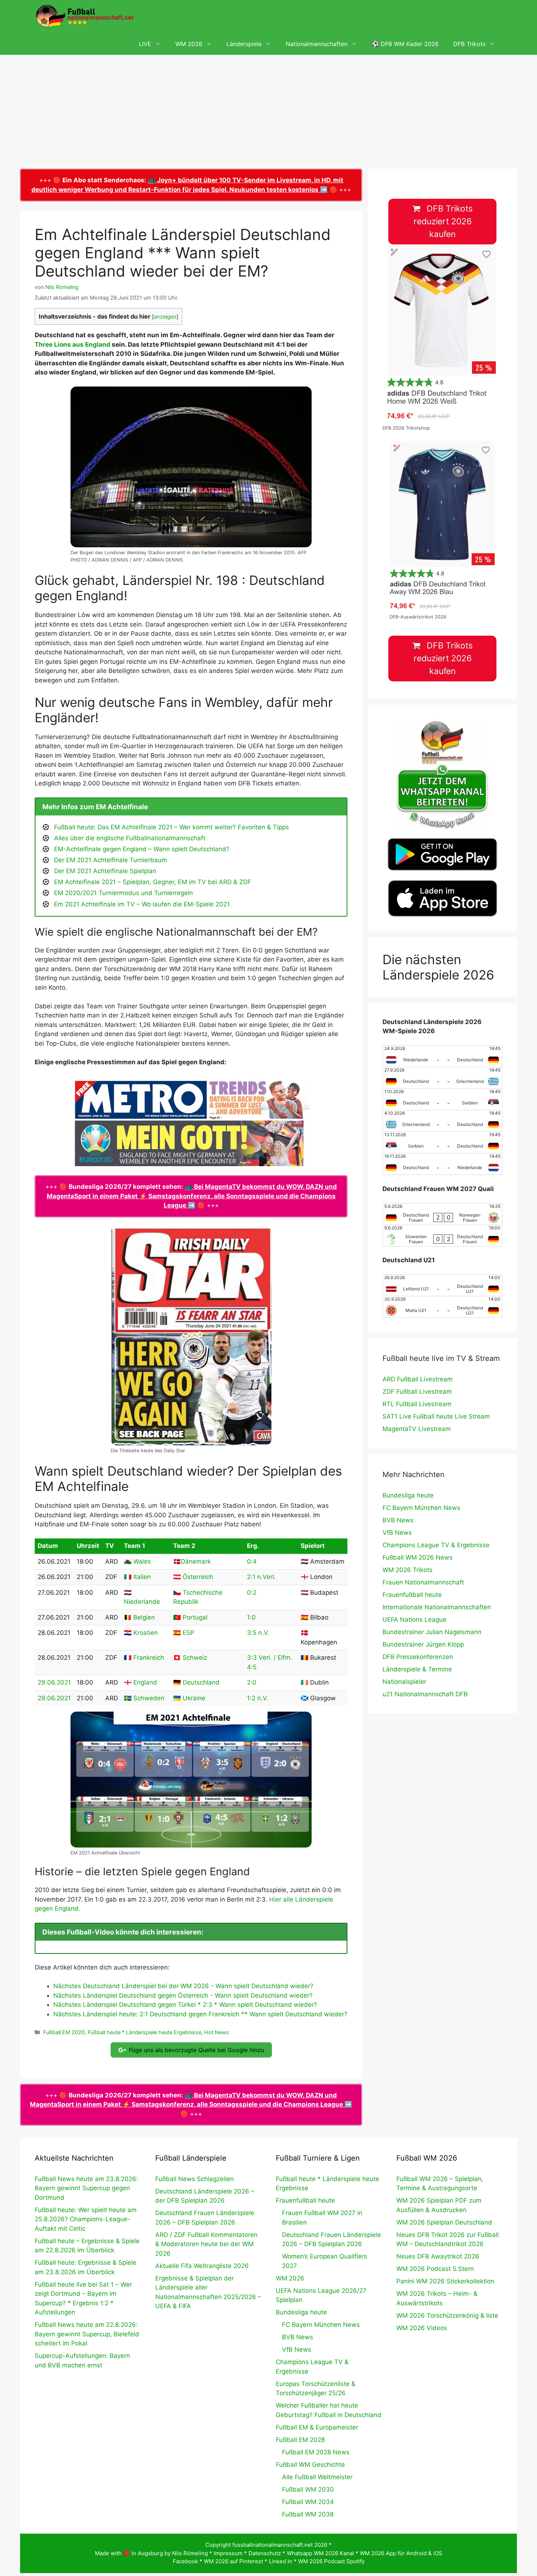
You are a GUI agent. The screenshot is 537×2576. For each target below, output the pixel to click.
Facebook (185, 2561)
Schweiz (195, 1658)
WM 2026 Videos (422, 2328)
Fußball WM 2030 (308, 2489)
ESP (188, 1633)
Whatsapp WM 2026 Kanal (320, 2553)
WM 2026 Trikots (407, 1570)
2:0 (252, 1682)
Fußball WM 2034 (308, 2502)
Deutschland (201, 1682)
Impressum (228, 2553)
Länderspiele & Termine (417, 1669)
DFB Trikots (469, 44)
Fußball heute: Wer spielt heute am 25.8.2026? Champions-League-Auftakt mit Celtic (86, 2219)
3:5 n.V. (258, 1633)
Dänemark (196, 1561)
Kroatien (146, 1633)
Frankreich (149, 1658)
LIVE (145, 44)
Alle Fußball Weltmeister (317, 2477)
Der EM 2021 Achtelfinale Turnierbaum (111, 860)
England (145, 1682)
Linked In (281, 2561)
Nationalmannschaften (317, 44)
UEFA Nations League (414, 1620)
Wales (142, 1561)
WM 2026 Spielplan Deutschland (444, 2222)
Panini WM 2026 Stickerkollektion (445, 2281)
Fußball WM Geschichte (310, 2465)
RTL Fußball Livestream (417, 1404)
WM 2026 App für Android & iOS (401, 2553)
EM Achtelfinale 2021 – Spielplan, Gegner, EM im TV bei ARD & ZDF (153, 882)
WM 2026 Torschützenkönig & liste (447, 2316)
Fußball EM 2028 (300, 2440)
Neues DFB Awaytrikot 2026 (438, 2256)
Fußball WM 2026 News (418, 1557)
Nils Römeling (190, 2553)
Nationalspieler (404, 1682)
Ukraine (194, 1698)
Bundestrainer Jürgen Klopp (423, 1644)
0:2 (252, 1593)
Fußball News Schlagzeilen (195, 2179)
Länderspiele (244, 44)
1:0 (251, 1617)
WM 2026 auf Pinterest (233, 2561)
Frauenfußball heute (412, 1595)
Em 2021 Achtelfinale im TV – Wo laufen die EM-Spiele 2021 (142, 904)
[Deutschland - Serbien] (442, 1099)
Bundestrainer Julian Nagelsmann (432, 1632)
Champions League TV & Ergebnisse (436, 1545)
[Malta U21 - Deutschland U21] (442, 1307)
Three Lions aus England (73, 345)
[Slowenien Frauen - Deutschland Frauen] (442, 1236)
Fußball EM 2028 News (316, 2452)
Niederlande (142, 1602)
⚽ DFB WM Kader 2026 (405, 44)
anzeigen (165, 317)
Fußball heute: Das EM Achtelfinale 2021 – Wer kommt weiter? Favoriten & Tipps (172, 827)
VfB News (397, 1533)
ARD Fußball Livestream (418, 1379)
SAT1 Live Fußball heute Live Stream (436, 1416)
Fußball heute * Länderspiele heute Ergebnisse (144, 2032)
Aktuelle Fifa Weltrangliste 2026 (202, 2266)
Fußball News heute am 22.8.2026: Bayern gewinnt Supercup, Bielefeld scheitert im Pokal (87, 2334)
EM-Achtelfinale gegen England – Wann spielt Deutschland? (142, 849)
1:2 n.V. (258, 1698)
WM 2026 (189, 44)
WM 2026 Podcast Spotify (331, 2561)
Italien (142, 1577)
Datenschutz (265, 2553)
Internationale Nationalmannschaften (437, 1607)
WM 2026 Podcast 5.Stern (435, 2269)
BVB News (398, 1520)
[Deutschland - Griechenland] (442, 1078)
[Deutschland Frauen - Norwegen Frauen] (442, 1214)
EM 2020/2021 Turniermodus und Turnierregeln (123, 893)
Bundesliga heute (408, 1495)
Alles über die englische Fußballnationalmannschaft (130, 838)
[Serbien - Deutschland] (442, 1142)
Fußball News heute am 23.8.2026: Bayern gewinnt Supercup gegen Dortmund (86, 2188)
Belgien (144, 1617)
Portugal (195, 1617)
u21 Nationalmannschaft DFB (425, 1694)
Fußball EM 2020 (64, 2032)
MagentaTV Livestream (417, 1429)
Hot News (217, 2032)
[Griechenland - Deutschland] (442, 1121)
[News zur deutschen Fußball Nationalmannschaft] (84, 16)
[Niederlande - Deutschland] (442, 1056)
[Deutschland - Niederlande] (442, 1164)
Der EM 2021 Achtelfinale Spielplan (105, 871)
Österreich (198, 1577)
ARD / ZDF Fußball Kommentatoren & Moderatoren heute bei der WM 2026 (206, 2244)
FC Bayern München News (421, 1508)
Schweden (149, 1698)
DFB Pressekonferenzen (418, 1657)
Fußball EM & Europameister (317, 2427)
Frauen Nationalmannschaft (423, 1582)
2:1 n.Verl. (261, 1577)
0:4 (252, 1561)
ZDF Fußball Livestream (417, 1392)
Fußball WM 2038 (308, 2514)
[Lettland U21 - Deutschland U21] (442, 1285)
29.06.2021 (54, 1682)
